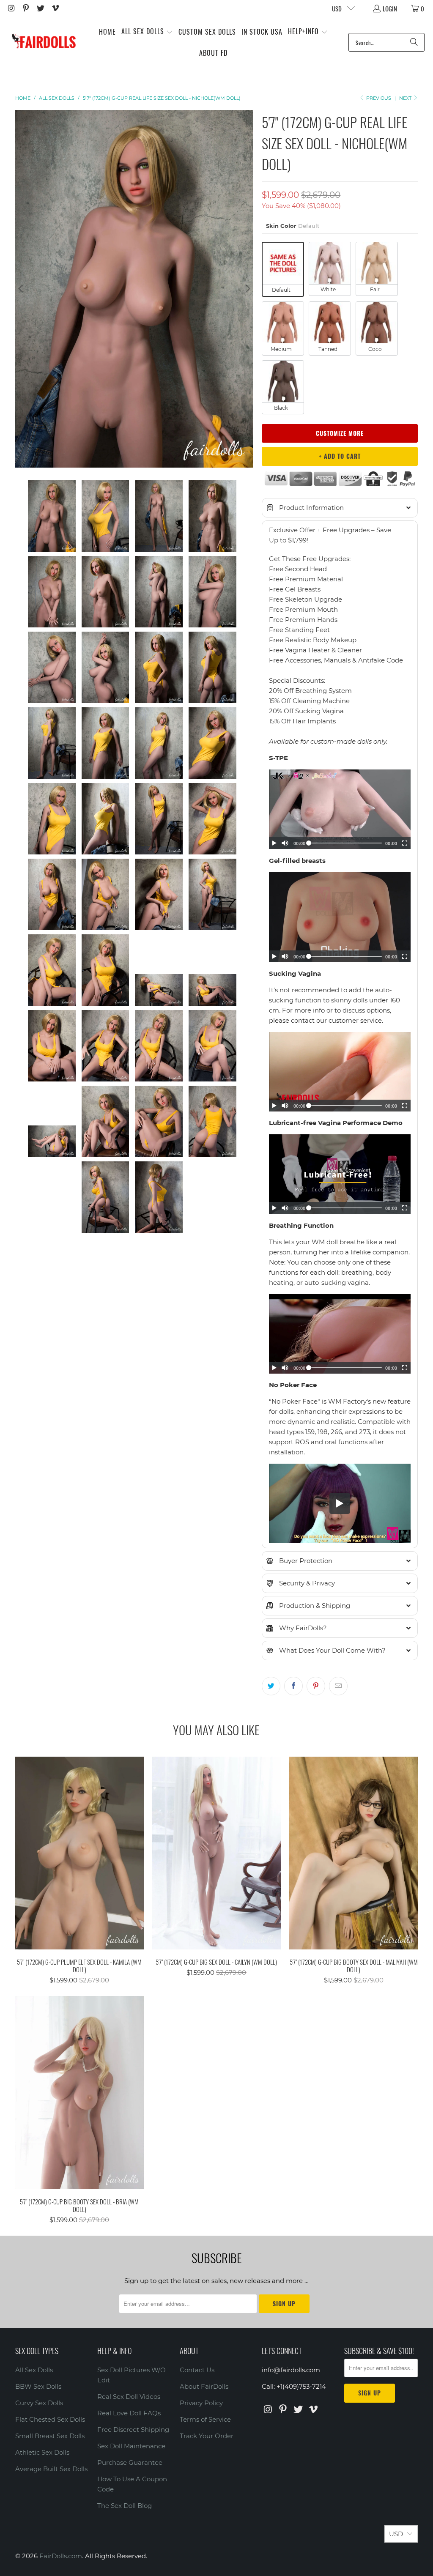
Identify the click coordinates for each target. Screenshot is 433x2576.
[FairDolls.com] (43, 42)
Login (390, 8)
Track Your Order (207, 2436)
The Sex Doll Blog (125, 2506)
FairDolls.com (61, 2556)
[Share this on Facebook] (293, 1686)
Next (406, 98)
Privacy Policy (201, 2403)
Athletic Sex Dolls (42, 2452)
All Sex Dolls (34, 2370)
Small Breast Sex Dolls (50, 2436)
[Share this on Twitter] (271, 1686)
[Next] (247, 289)
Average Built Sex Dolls (51, 2469)
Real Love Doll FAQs (129, 2413)
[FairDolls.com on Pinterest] (26, 8)
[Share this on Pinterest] (316, 1686)
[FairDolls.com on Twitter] (40, 8)
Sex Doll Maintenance (131, 2446)
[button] (147, 32)
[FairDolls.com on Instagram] (11, 8)
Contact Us (197, 2370)
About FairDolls (204, 2386)
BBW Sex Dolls (38, 2386)
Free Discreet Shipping (133, 2430)
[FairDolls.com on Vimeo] (55, 8)
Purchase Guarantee (130, 2462)
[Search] (414, 42)
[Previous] (22, 289)
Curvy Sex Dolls (39, 2403)
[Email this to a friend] (338, 1686)
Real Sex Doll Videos (129, 2397)
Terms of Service (205, 2419)
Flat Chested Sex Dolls (50, 2419)
